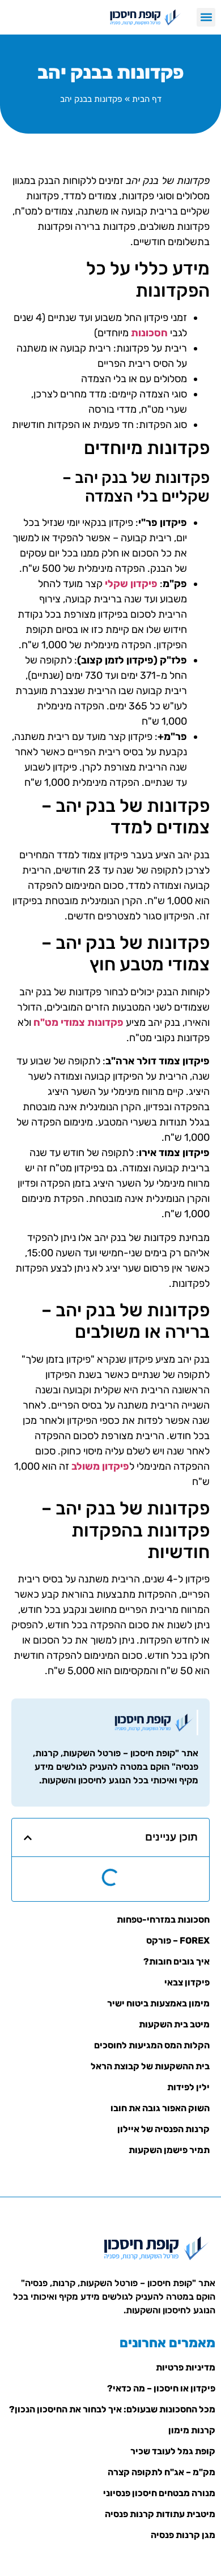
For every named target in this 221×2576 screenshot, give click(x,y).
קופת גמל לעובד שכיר (173, 2451)
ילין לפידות (188, 2087)
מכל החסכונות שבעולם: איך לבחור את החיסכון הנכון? (112, 2409)
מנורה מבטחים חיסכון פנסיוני (159, 2493)
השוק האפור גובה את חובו (160, 2108)
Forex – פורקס (178, 1940)
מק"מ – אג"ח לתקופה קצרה (161, 2472)
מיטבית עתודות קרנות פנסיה (160, 2514)
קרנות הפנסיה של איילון (163, 2129)
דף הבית (147, 99)
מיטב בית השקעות (174, 2024)
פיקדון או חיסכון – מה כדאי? (161, 2388)
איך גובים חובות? (177, 1961)
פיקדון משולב (100, 1466)
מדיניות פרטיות (186, 2367)
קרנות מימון (192, 2430)
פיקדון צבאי (187, 1982)
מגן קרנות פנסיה (183, 2535)
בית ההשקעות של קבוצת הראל (150, 2066)
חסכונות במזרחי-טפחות (163, 1920)
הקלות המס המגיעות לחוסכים (152, 2045)
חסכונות (149, 333)
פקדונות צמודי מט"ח (78, 1022)
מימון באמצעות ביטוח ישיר (158, 2003)
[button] (206, 17)
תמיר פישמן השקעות (169, 2150)
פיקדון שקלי (131, 584)
